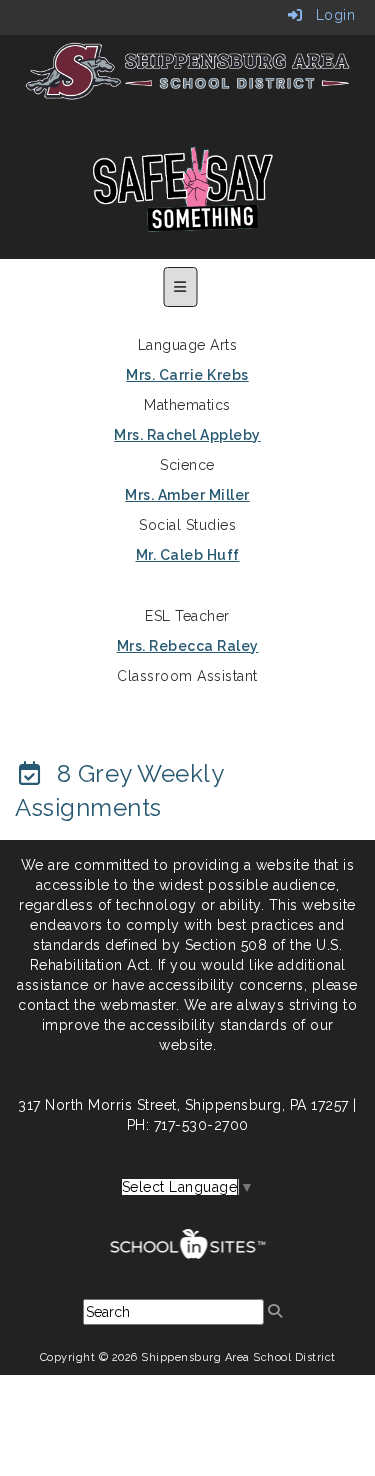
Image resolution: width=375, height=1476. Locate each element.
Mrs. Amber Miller (187, 495)
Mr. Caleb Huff (188, 555)
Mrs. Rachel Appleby (187, 435)
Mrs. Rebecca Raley (188, 646)
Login (328, 15)
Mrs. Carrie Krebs (187, 375)
